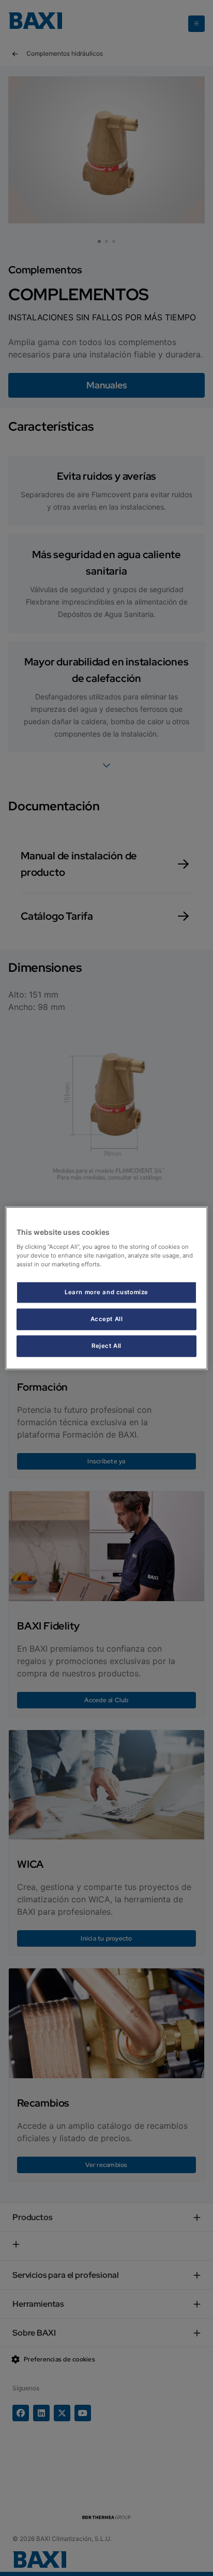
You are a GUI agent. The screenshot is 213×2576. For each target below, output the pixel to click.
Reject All (106, 1345)
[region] (106, 1288)
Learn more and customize (106, 1292)
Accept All (107, 1318)
